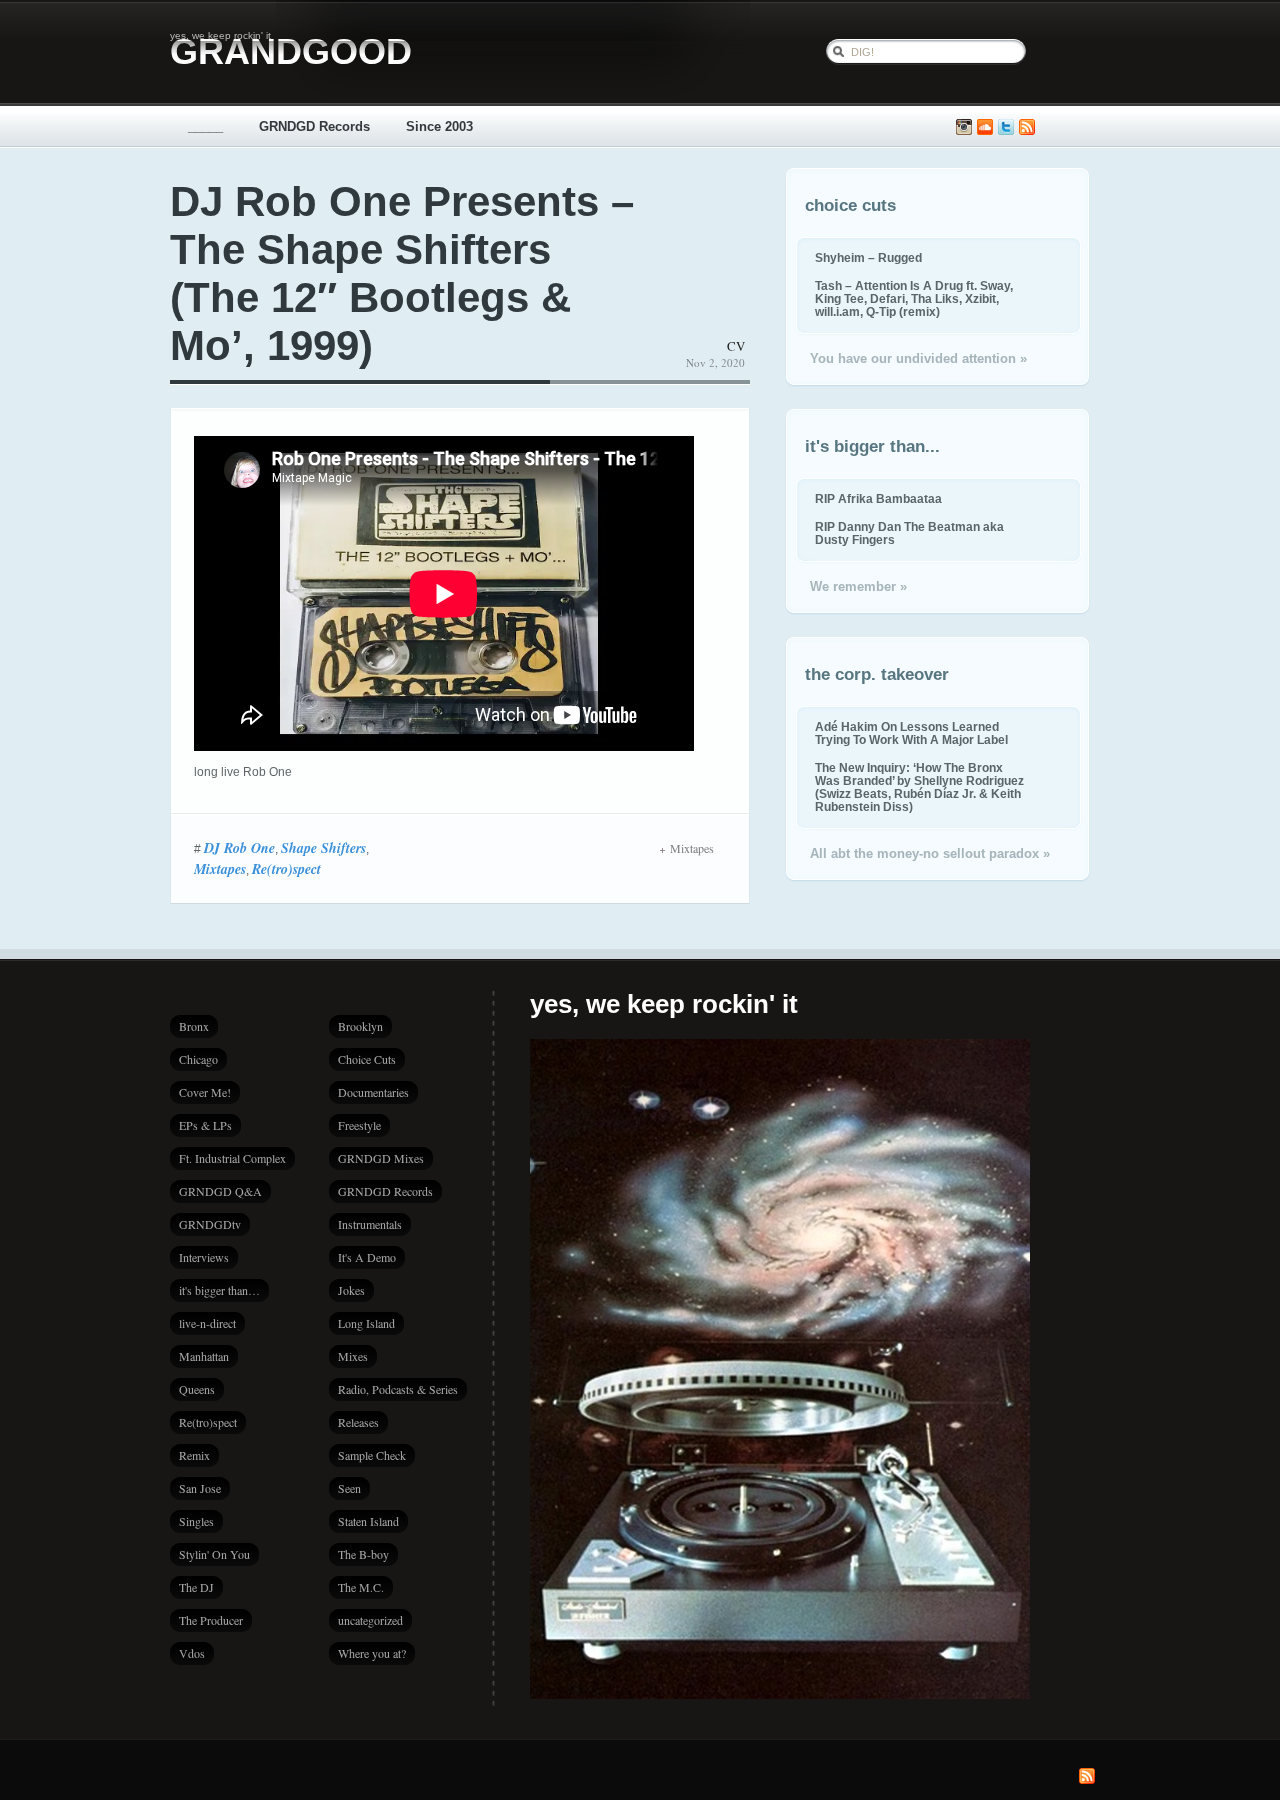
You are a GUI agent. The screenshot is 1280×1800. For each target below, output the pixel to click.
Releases (358, 1422)
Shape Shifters (323, 848)
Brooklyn (360, 1026)
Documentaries (373, 1092)
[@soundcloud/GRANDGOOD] (985, 127)
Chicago (198, 1059)
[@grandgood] (1006, 127)
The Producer (211, 1620)
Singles (196, 1521)
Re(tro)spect (286, 869)
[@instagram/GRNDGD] (964, 127)
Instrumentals (370, 1224)
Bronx (194, 1026)
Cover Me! (205, 1092)
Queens (197, 1389)
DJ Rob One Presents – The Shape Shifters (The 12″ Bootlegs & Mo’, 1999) (402, 273)
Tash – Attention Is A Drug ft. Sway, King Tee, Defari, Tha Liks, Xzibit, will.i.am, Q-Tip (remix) (914, 298)
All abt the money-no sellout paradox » (930, 853)
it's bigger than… (219, 1290)
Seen (349, 1488)
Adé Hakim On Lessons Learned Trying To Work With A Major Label (911, 733)
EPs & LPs (205, 1125)
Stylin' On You (214, 1554)
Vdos (192, 1653)
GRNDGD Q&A (220, 1191)
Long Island (366, 1323)
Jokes (351, 1290)
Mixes (353, 1356)
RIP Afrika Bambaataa (878, 498)
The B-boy (363, 1554)
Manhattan (204, 1356)
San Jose (200, 1488)
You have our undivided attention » (918, 358)
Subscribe (1027, 127)
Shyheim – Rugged (868, 257)
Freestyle (359, 1125)
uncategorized (370, 1620)
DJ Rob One (239, 848)
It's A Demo (367, 1257)
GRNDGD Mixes (381, 1158)
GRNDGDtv (210, 1224)
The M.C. (361, 1587)
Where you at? (372, 1653)
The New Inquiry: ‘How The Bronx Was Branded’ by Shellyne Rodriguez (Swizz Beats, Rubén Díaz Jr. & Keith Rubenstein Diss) (919, 787)
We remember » (858, 586)
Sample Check (372, 1455)
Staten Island (368, 1521)
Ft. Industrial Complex (232, 1158)
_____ (205, 126)
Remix (194, 1455)
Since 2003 (439, 126)
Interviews (204, 1257)
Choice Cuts (367, 1059)
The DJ (196, 1587)
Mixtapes (220, 869)
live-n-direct (207, 1323)
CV (736, 346)
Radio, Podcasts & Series (398, 1389)
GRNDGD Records (314, 126)
